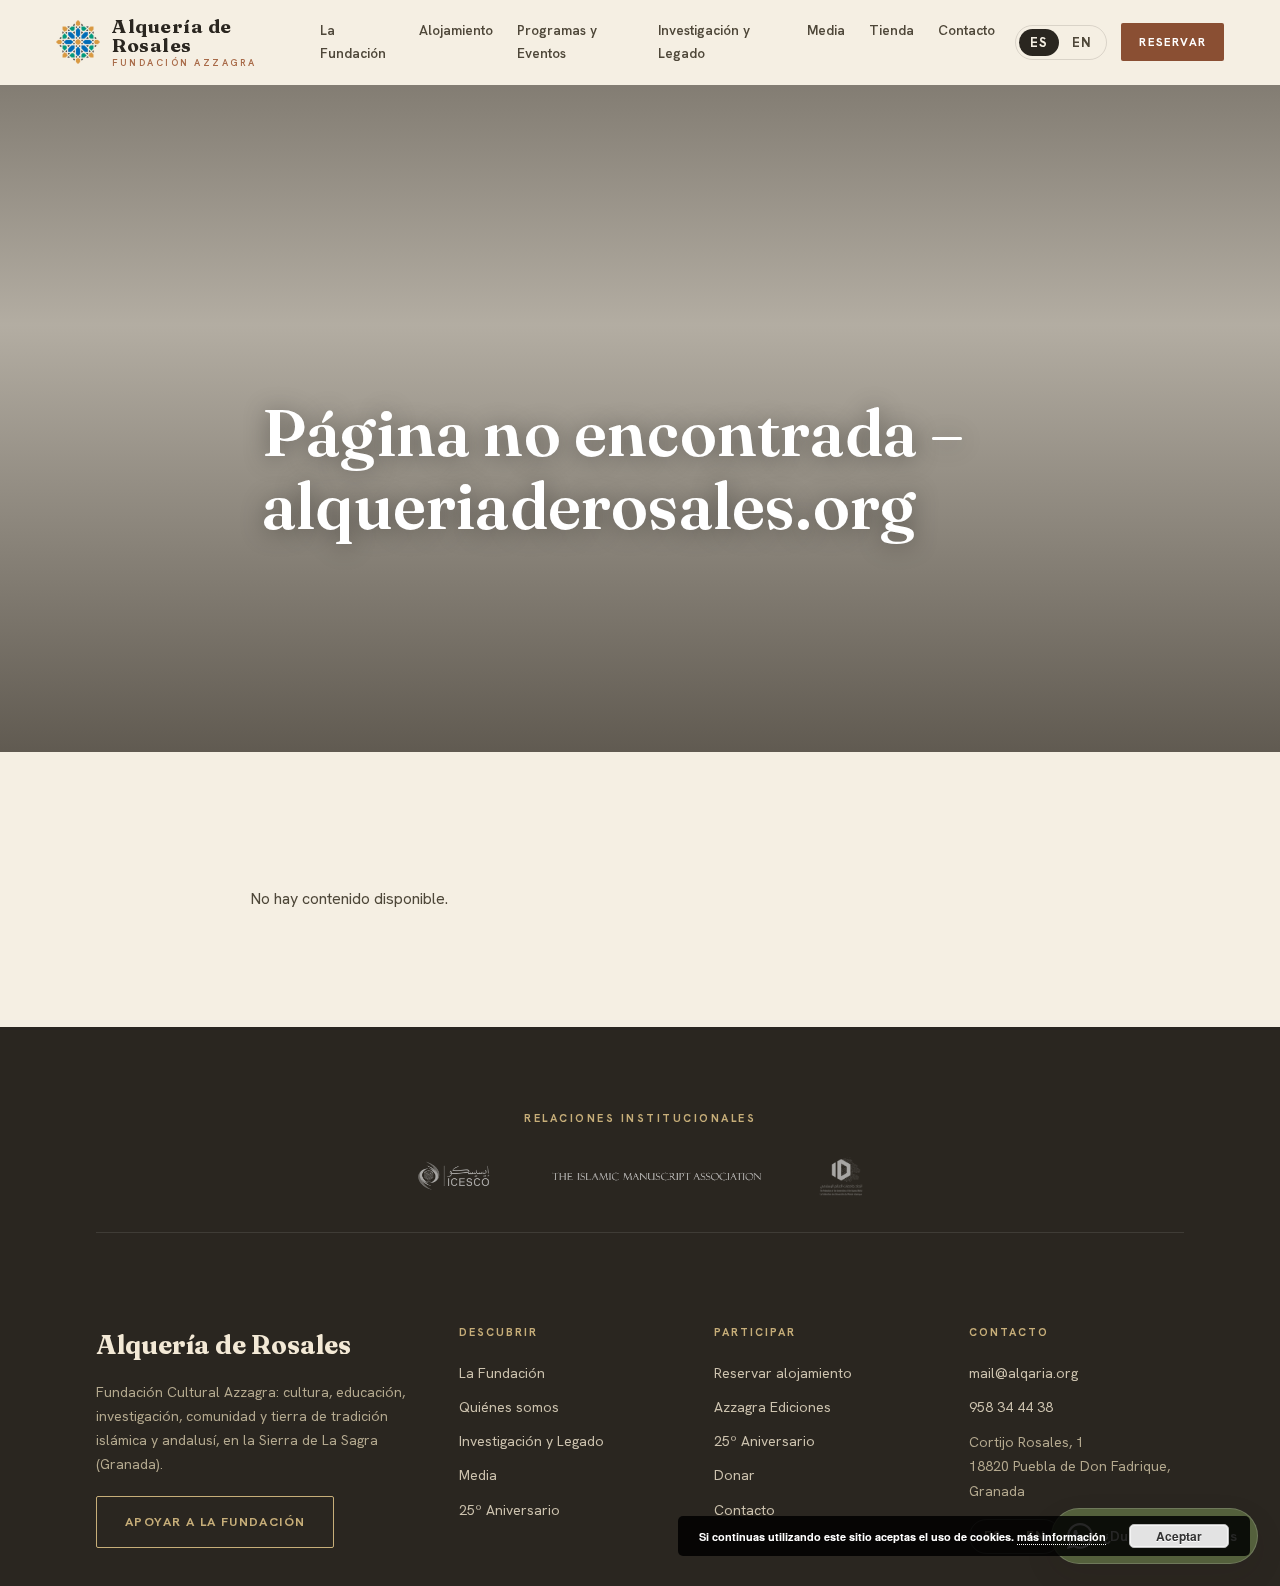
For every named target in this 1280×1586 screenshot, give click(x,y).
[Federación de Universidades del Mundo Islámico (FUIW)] (841, 1176)
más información (1061, 1536)
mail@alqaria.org (1023, 1373)
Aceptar (1179, 1536)
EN (1082, 42)
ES (1039, 42)
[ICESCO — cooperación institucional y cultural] (455, 1176)
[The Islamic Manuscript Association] (657, 1176)
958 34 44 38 (1011, 1407)
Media (478, 1475)
